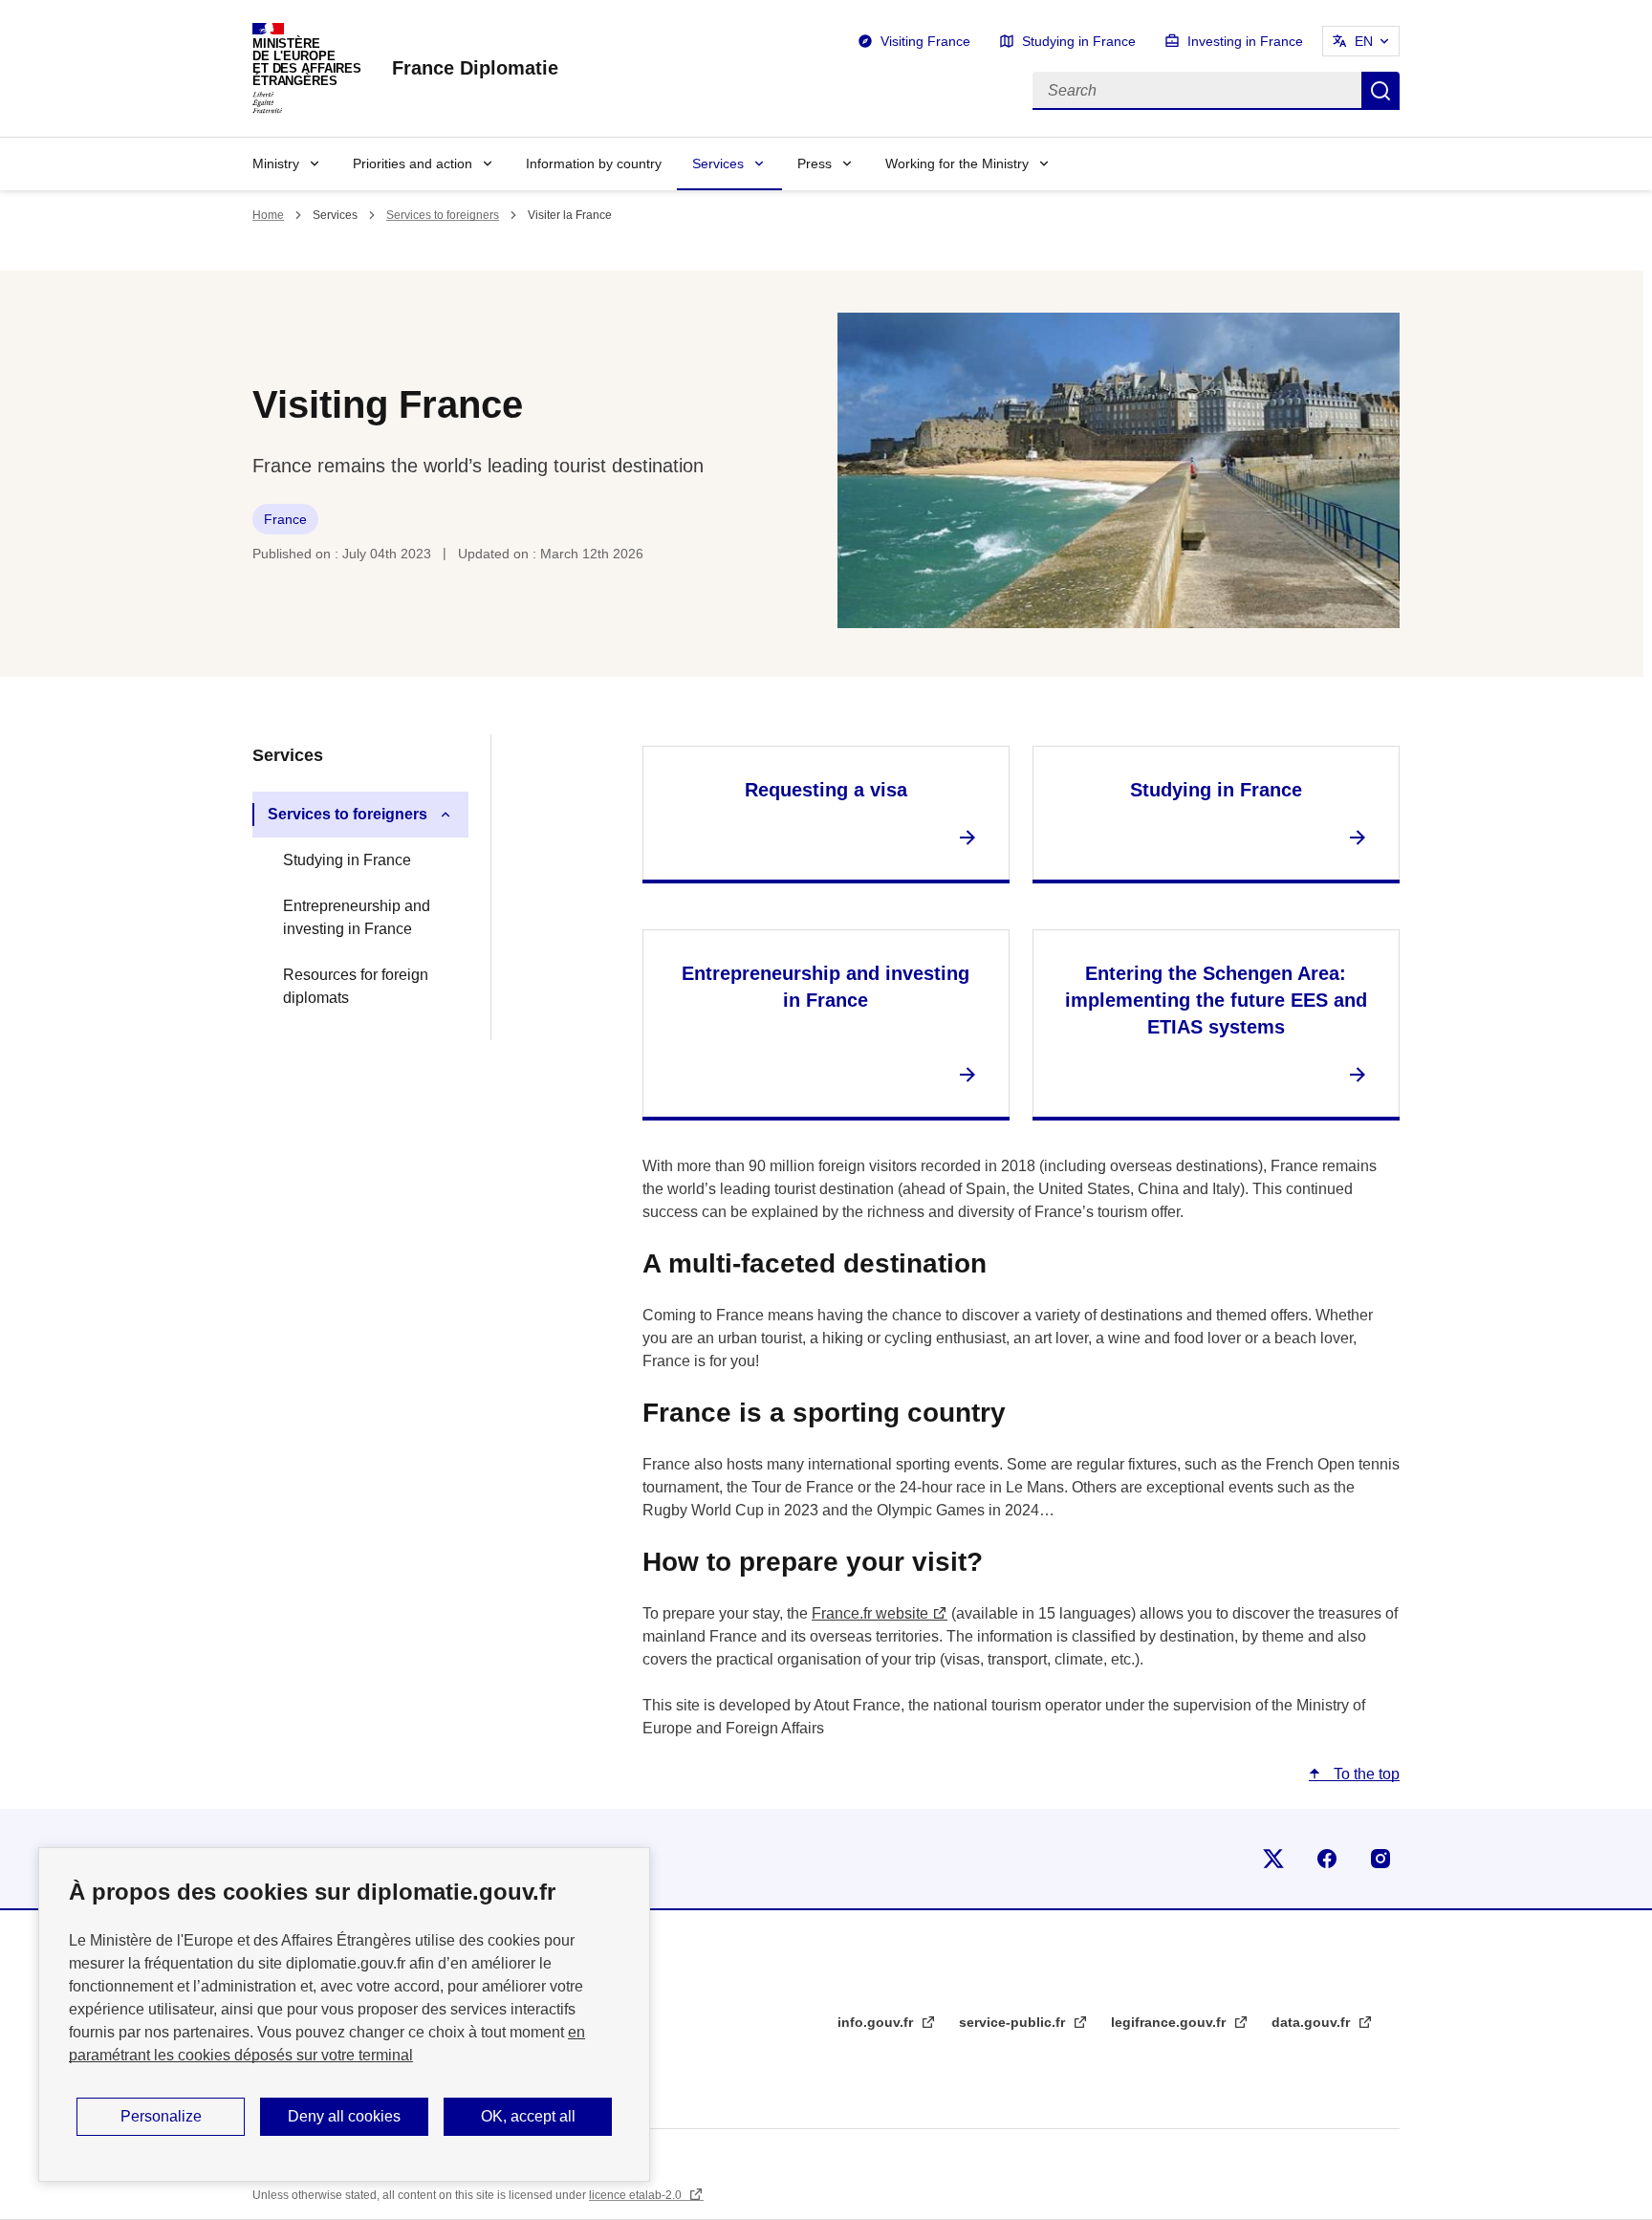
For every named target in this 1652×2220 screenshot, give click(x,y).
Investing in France (1245, 41)
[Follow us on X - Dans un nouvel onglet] (1273, 1859)
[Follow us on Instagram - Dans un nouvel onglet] (1380, 1859)
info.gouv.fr (877, 2022)
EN (1364, 41)
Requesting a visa (826, 790)
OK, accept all (528, 2116)
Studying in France (1079, 41)
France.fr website (870, 1613)
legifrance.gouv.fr (1170, 2022)
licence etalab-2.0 (637, 2195)
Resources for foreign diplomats (356, 986)
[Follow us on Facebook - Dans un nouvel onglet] (1327, 1859)
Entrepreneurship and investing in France (357, 917)
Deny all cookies (344, 2116)
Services (718, 163)
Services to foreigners (443, 215)
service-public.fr (1014, 2022)
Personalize (161, 2116)
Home (268, 215)
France (285, 519)
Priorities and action (413, 163)
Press (815, 163)
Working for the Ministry (957, 163)
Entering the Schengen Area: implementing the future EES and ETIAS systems (1216, 1000)
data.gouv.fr (1313, 2022)
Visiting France (925, 41)
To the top (1365, 1774)
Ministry (276, 163)
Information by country (594, 163)
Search (1380, 91)
